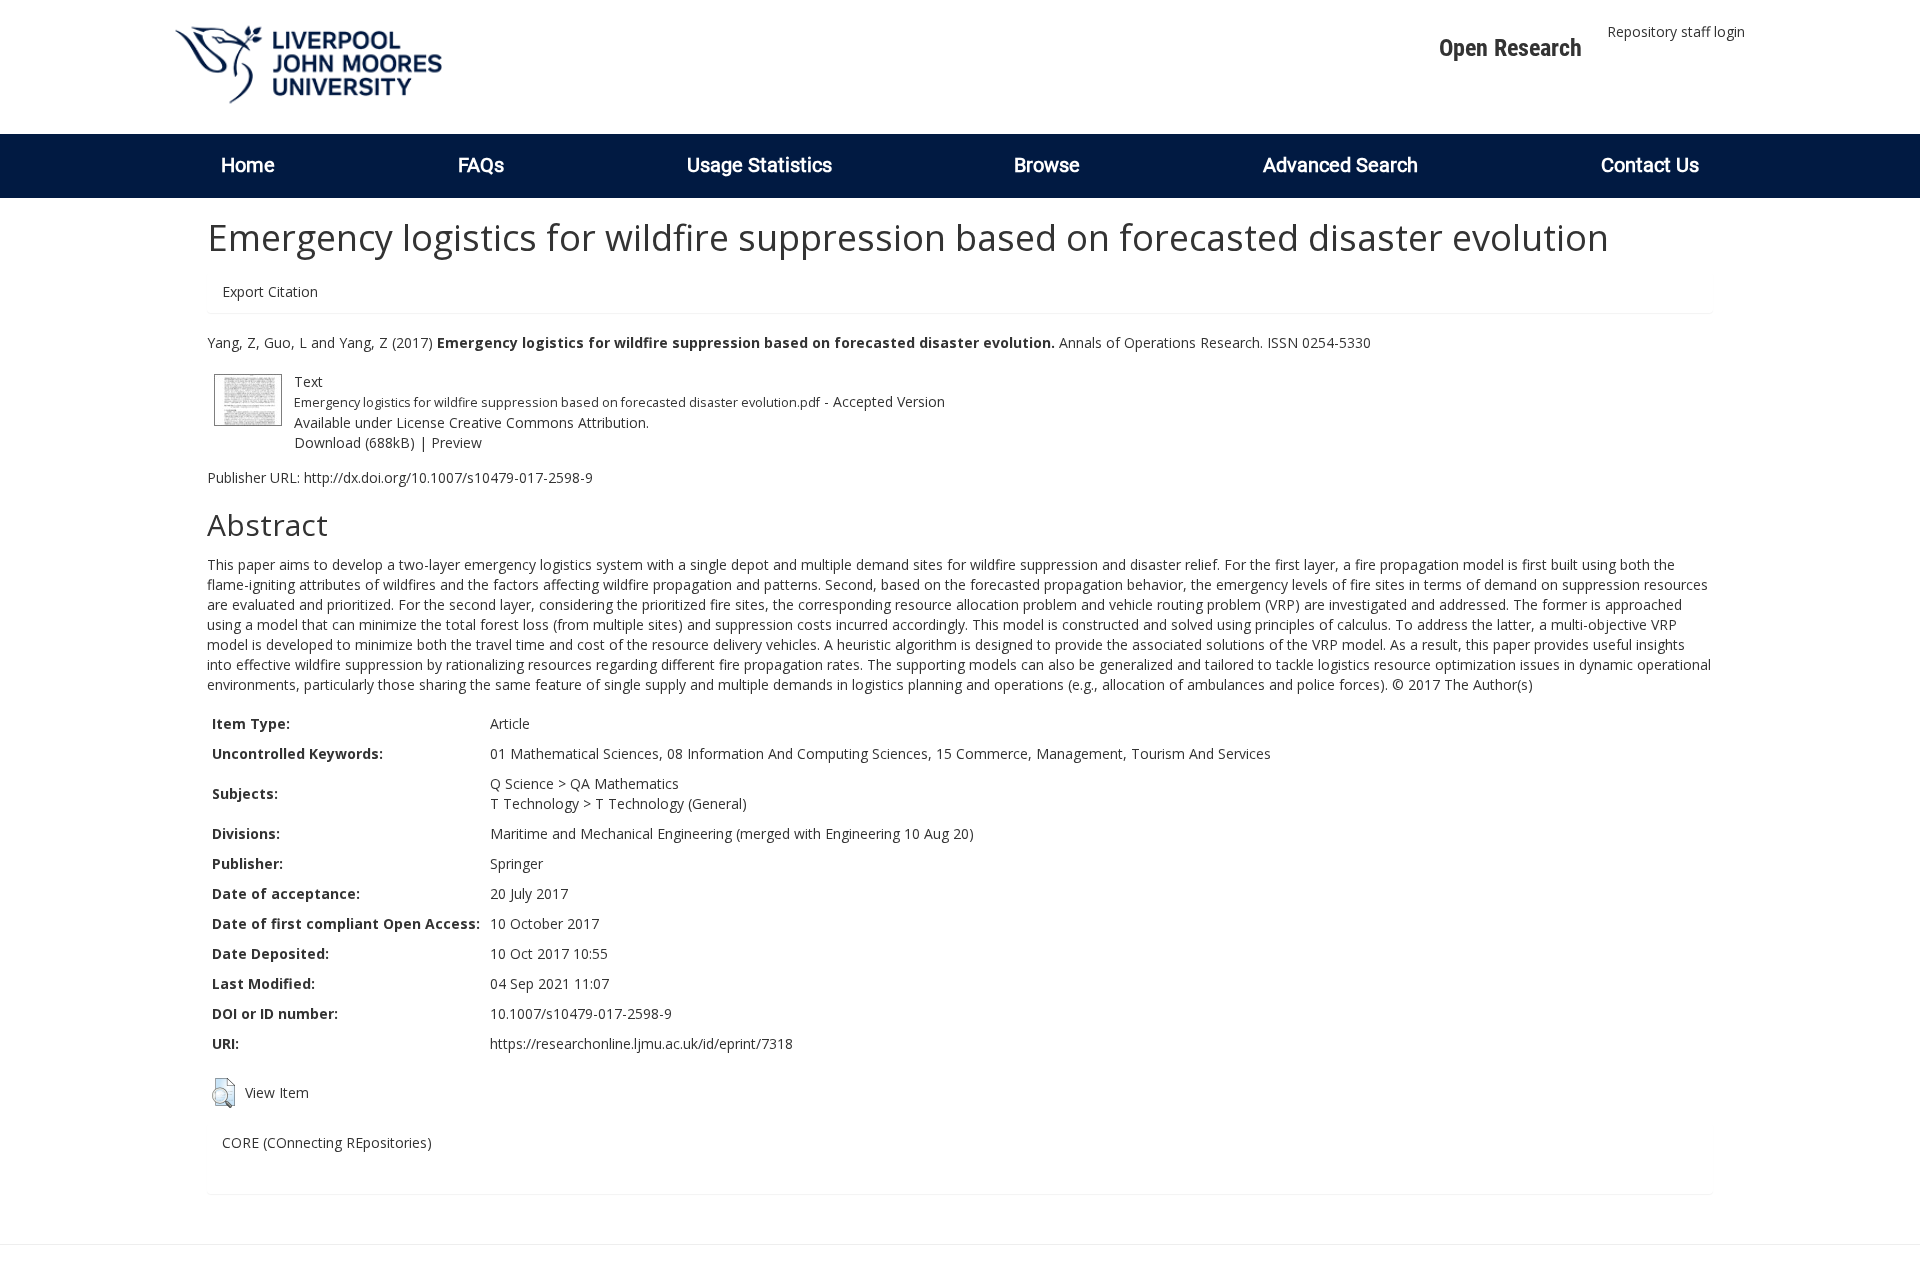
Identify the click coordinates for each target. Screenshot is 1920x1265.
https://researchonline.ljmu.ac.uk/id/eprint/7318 (641, 1043)
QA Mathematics (624, 783)
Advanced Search (1340, 165)
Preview (456, 442)
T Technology (534, 803)
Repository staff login (1676, 31)
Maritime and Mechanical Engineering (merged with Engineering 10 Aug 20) (732, 833)
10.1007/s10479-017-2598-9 (581, 1013)
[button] (223, 1093)
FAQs (481, 165)
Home (248, 165)
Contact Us (1650, 165)
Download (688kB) (354, 442)
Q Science (522, 783)
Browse (1047, 165)
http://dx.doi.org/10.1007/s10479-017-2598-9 (448, 477)
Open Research (1510, 48)
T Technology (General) (671, 803)
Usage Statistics (759, 165)
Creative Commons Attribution (547, 422)
